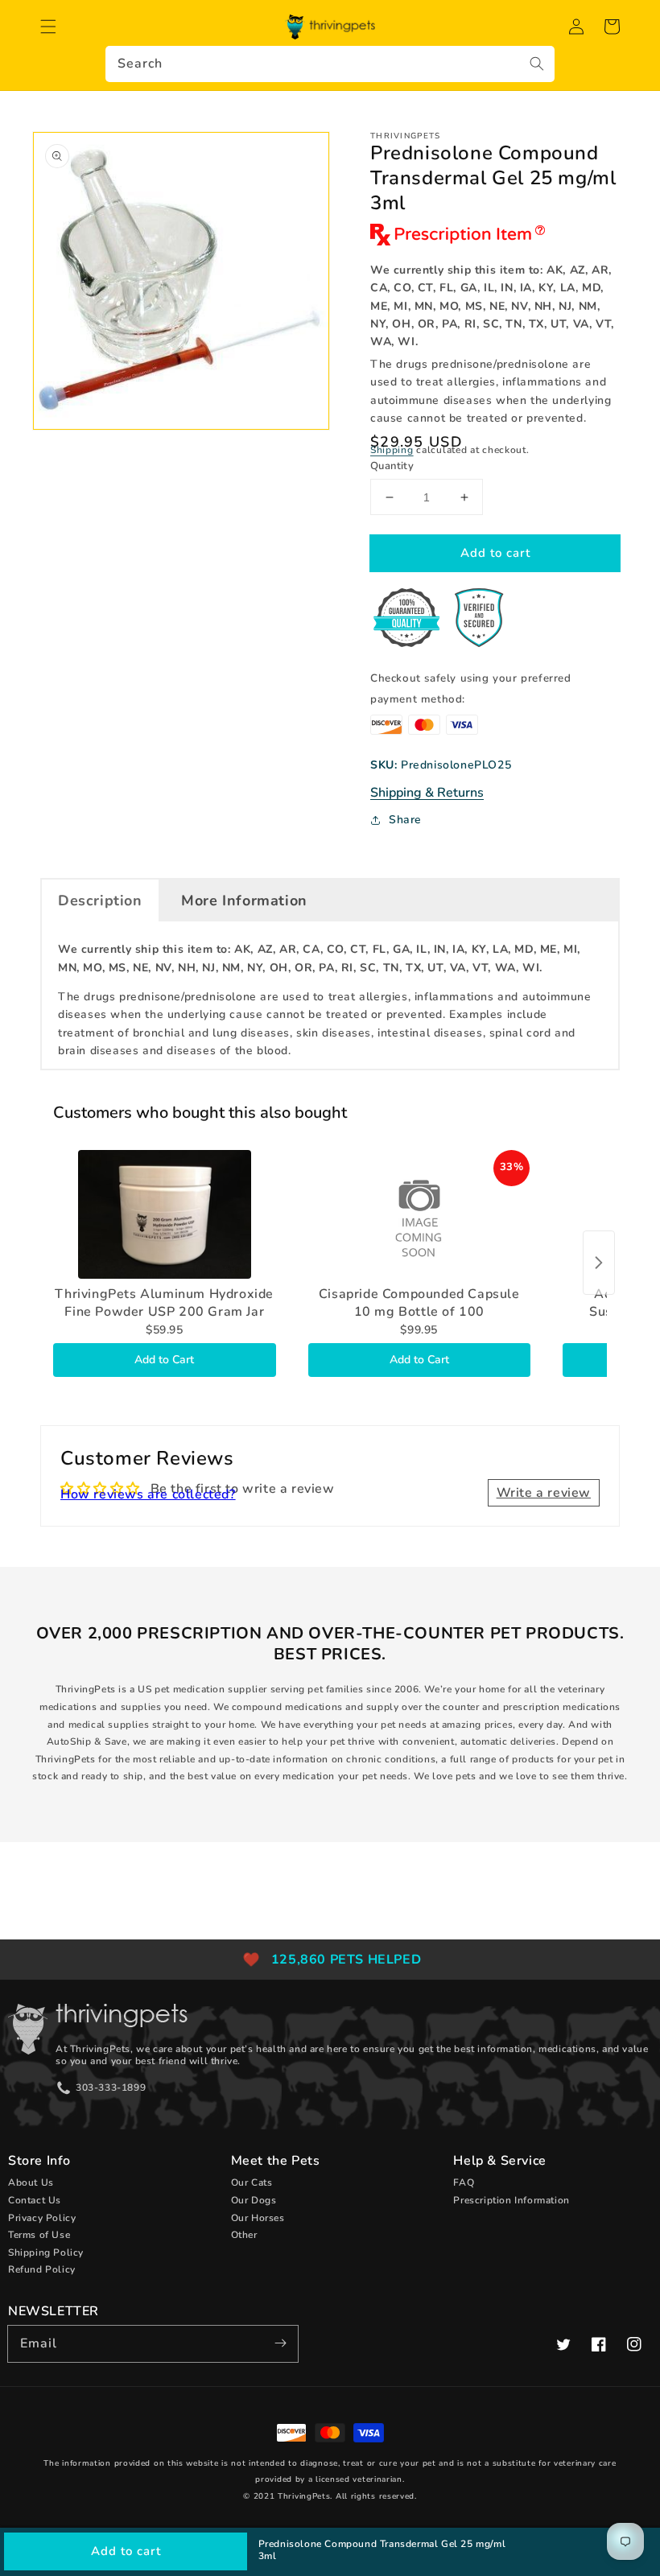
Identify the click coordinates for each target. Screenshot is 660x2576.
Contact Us (35, 2200)
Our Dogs (254, 2200)
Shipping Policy (46, 2252)
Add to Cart (164, 1360)
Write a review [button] (544, 1493)
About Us (31, 2182)
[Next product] (599, 1263)
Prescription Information (511, 2200)
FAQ (464, 2182)
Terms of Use (39, 2235)
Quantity (392, 466)
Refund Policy (42, 2269)
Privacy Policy (42, 2218)
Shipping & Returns (427, 793)
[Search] (537, 64)
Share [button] (405, 820)
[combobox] (330, 64)
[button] (48, 27)
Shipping (392, 450)
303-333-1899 (111, 2088)
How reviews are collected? (148, 1494)
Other (244, 2235)
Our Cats (252, 2182)
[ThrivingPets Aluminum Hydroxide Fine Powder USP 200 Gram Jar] (165, 1214)
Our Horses (258, 2218)
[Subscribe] (280, 2343)
